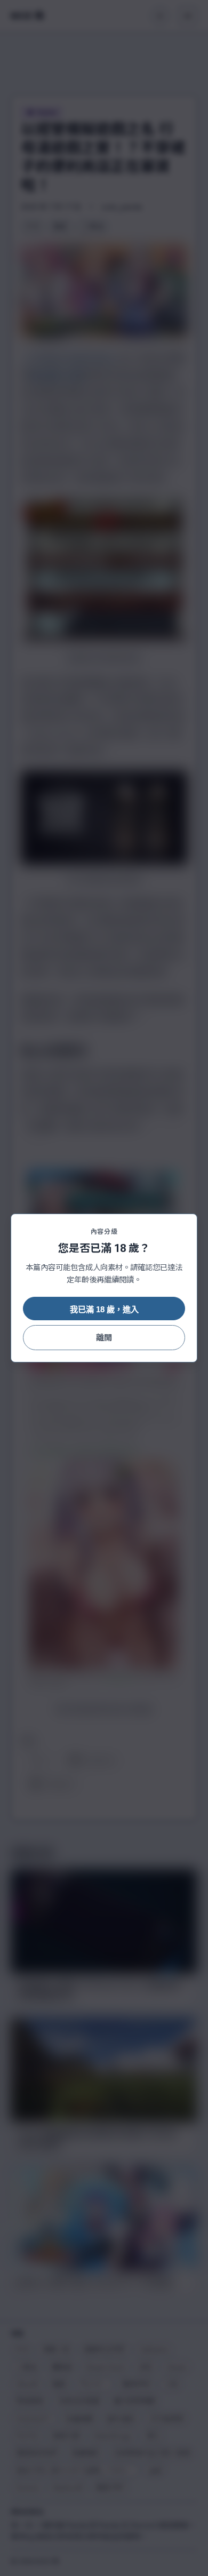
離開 (104, 1338)
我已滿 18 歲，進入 (104, 1309)
